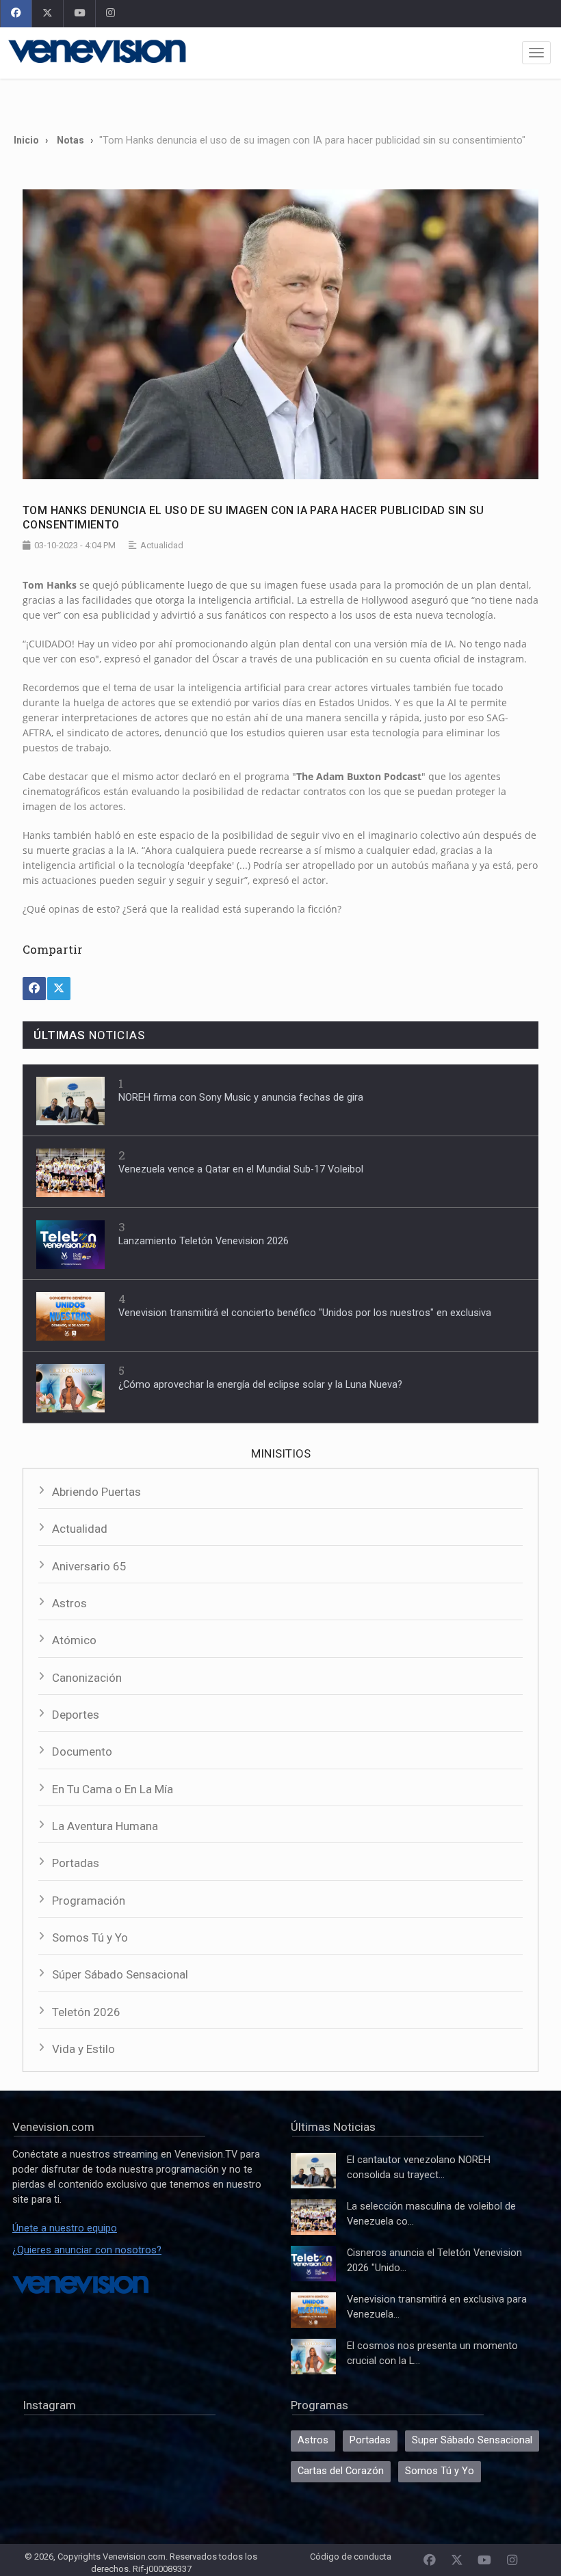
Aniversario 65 (89, 1566)
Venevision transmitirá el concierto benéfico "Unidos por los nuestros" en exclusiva (305, 1313)
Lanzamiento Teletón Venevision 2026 (204, 1241)
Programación (89, 1901)
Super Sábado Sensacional (472, 2440)
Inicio (26, 140)
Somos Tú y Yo (90, 1937)
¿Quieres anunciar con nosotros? (87, 2250)
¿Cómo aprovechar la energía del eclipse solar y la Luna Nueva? (260, 1385)
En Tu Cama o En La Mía (113, 1789)
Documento (82, 1752)
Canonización (87, 1678)
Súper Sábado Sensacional (120, 1974)
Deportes (76, 1715)
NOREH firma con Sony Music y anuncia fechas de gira (241, 1098)
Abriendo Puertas (96, 1492)
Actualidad (80, 1529)
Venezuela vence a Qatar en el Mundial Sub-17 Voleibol (241, 1169)
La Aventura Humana (105, 1826)
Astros (69, 1603)
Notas (70, 140)
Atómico (74, 1640)
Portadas (76, 1863)
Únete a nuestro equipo (65, 2228)
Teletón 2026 (86, 2012)
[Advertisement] (280, 101)
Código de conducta (351, 2557)
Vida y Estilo (83, 2049)
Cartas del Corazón (341, 2471)
